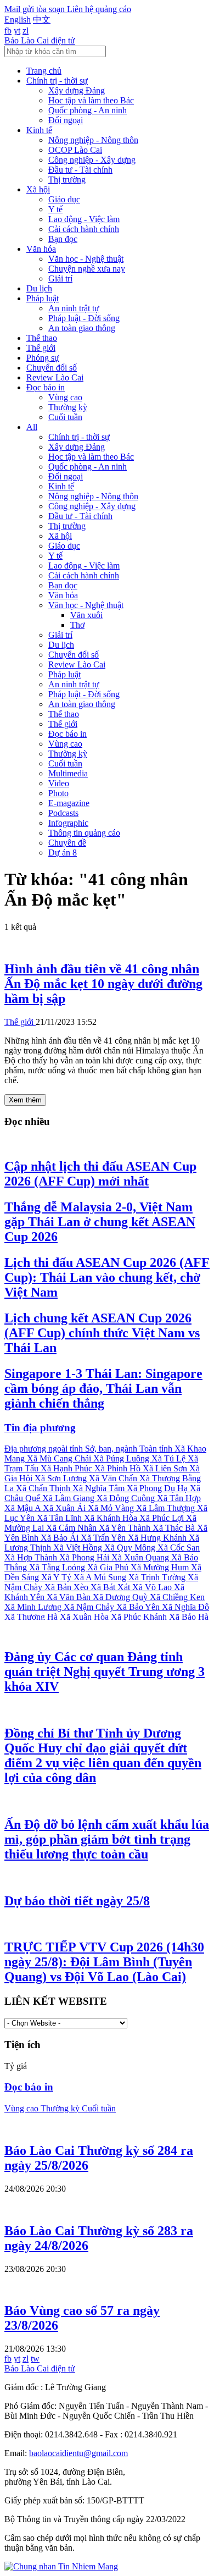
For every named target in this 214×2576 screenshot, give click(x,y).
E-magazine (69, 803)
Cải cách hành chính (84, 229)
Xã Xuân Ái (65, 1508)
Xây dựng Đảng (77, 90)
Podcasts (63, 813)
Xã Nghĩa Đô (185, 1607)
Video (59, 783)
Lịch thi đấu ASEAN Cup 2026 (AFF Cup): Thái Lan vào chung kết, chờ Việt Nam (107, 1277)
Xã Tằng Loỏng (58, 1567)
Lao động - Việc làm (84, 219)
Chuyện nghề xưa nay (87, 269)
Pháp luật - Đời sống (84, 318)
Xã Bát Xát (111, 1587)
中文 (42, 20)
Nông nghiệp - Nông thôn (93, 140)
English (18, 20)
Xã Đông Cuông (127, 1498)
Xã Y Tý (57, 1577)
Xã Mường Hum (161, 1567)
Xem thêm (25, 1100)
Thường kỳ (68, 407)
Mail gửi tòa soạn (36, 9)
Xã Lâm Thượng (167, 1508)
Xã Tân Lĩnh (60, 1518)
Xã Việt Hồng (79, 1548)
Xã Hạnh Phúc (67, 1468)
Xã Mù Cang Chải (60, 1458)
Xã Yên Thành (126, 1528)
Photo (58, 793)
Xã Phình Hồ (119, 1468)
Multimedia (68, 773)
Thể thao (42, 338)
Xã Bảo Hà (189, 1617)
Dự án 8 (63, 853)
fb (8, 31)
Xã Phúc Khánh (140, 1617)
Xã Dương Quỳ (121, 1597)
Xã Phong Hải (85, 1557)
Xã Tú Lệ (170, 1458)
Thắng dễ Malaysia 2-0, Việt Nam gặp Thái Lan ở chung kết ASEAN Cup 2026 (100, 1222)
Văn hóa (41, 249)
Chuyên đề (67, 843)
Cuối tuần (65, 417)
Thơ (77, 625)
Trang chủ (44, 71)
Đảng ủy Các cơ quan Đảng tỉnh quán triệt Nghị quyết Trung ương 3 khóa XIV (105, 1672)
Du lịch (39, 288)
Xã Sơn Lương (62, 1478)
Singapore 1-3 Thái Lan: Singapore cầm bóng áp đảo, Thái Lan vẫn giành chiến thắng (103, 1388)
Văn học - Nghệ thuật (86, 259)
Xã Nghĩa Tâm (100, 1488)
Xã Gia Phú (109, 1567)
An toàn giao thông (82, 328)
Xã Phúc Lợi (163, 1518)
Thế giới (41, 348)
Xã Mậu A (24, 1508)
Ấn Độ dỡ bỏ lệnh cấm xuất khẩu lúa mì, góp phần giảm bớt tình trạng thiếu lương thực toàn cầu (107, 1839)
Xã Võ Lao (153, 1587)
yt (17, 31)
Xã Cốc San (179, 1548)
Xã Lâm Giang (69, 1498)
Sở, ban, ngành (112, 1449)
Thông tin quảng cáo (84, 833)
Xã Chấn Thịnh (44, 1488)
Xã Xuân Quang (141, 1557)
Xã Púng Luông (122, 1458)
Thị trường (67, 180)
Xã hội (38, 189)
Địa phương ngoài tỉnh (45, 1449)
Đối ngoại (66, 120)
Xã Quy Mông (131, 1548)
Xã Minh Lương (34, 1607)
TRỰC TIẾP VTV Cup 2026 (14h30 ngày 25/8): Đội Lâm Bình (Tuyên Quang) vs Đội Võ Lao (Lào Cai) (104, 1962)
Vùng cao (65, 397)
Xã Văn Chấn (114, 1478)
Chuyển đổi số (52, 368)
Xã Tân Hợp (179, 1498)
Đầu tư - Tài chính (80, 170)
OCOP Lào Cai (75, 150)
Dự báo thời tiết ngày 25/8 (77, 1901)
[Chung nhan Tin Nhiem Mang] (61, 2566)
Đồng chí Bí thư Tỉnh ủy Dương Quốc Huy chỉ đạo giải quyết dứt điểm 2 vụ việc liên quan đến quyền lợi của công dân (103, 1755)
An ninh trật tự (74, 308)
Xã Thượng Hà (32, 1617)
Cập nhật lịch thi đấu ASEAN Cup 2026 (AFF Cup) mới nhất (100, 1174)
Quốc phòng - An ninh (88, 110)
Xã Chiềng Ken (177, 1597)
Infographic (68, 823)
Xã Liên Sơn (166, 1468)
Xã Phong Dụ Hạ (158, 1488)
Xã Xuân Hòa (85, 1617)
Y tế (55, 209)
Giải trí (60, 278)
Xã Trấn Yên (104, 1538)
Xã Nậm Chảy (90, 1607)
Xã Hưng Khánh (158, 1538)
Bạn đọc (63, 239)
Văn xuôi (86, 615)
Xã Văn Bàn (70, 1597)
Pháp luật (43, 298)
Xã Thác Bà (175, 1528)
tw (35, 2359)
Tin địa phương (40, 1428)
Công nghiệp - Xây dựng (92, 160)
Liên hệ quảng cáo (99, 9)
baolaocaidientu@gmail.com (78, 2453)
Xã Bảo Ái (61, 1538)
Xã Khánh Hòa (112, 1518)
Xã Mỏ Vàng (112, 1508)
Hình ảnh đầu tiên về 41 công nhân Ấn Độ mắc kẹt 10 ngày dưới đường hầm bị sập (103, 984)
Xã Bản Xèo (67, 1587)
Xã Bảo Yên (139, 1607)
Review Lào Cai (55, 377)
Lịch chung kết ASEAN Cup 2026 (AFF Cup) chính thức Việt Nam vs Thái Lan (102, 1333)
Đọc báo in (46, 387)
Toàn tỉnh (157, 1449)
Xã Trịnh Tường (158, 1577)
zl (26, 31)
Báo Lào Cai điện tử (40, 40)
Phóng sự (43, 358)
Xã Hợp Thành (32, 1557)
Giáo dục (64, 199)
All (32, 427)
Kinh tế (39, 130)
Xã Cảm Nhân (72, 1528)
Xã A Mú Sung (101, 1577)
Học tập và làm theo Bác (91, 100)
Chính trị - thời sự (57, 81)
